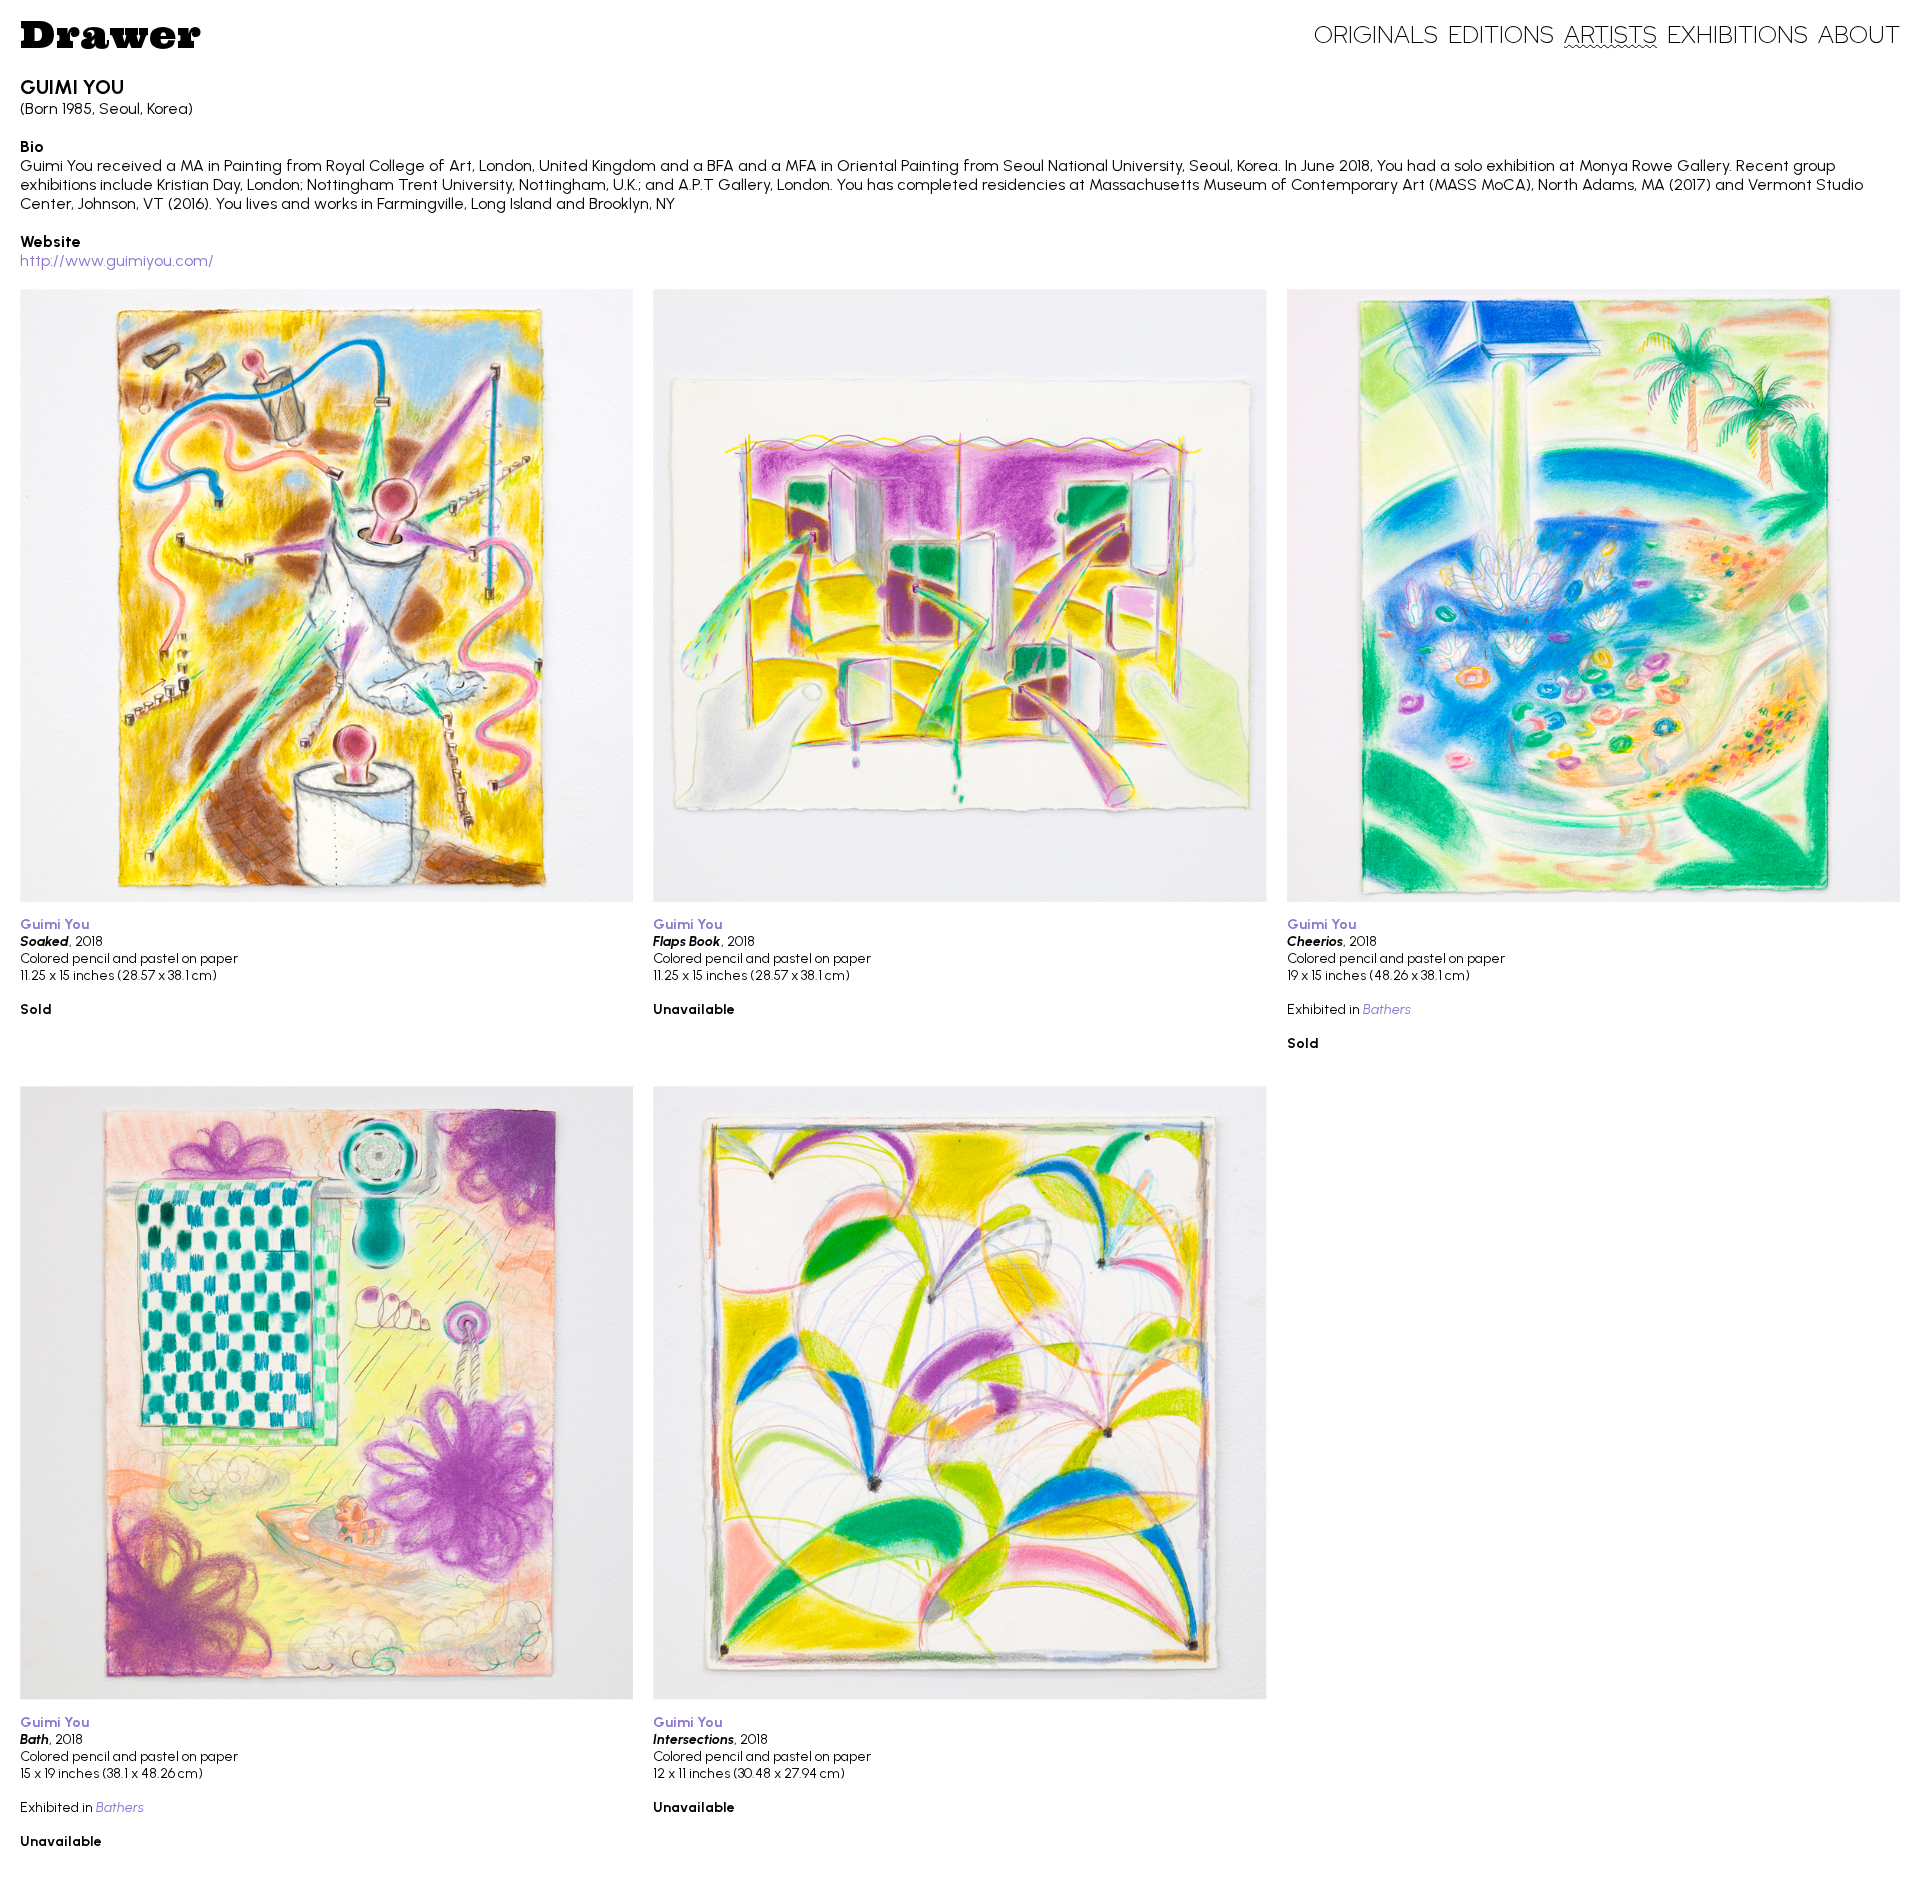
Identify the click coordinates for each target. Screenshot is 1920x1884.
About (1859, 34)
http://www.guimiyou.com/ (117, 260)
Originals (1376, 34)
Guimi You (54, 924)
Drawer (110, 34)
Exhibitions (1737, 34)
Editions (1501, 34)
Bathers (1387, 1009)
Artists (1610, 34)
